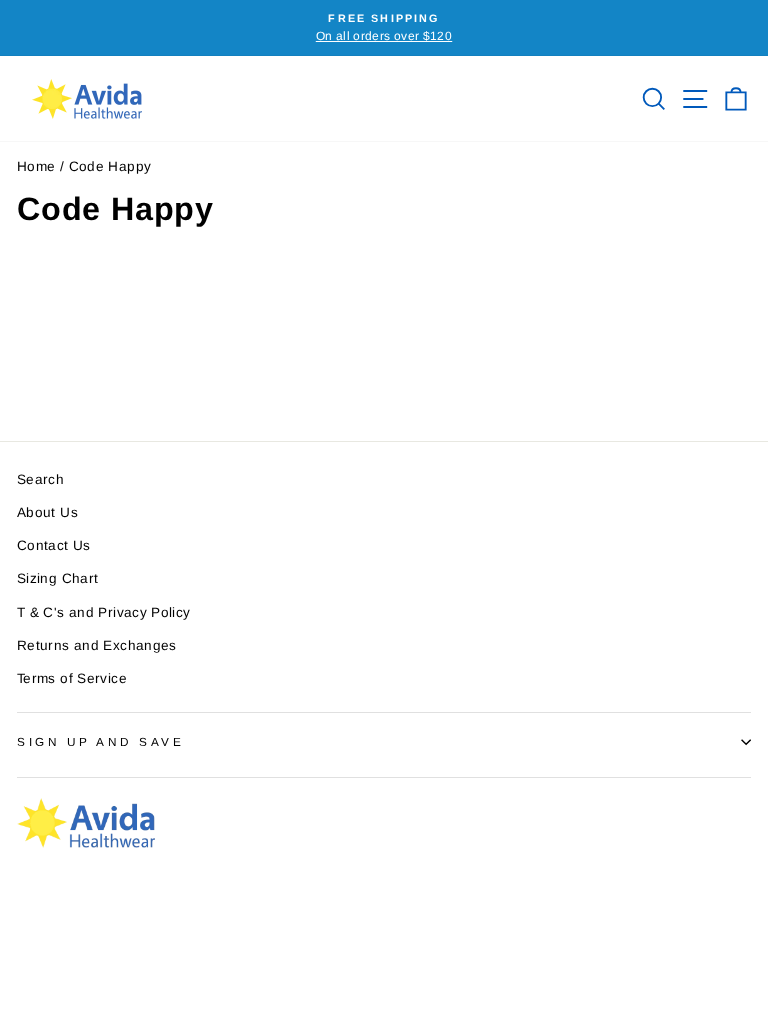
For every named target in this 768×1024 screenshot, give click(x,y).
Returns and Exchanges (97, 645)
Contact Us (54, 545)
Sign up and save (101, 741)
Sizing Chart (57, 578)
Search (40, 479)
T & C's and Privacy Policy (104, 612)
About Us (47, 512)
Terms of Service (72, 678)
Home (36, 166)
